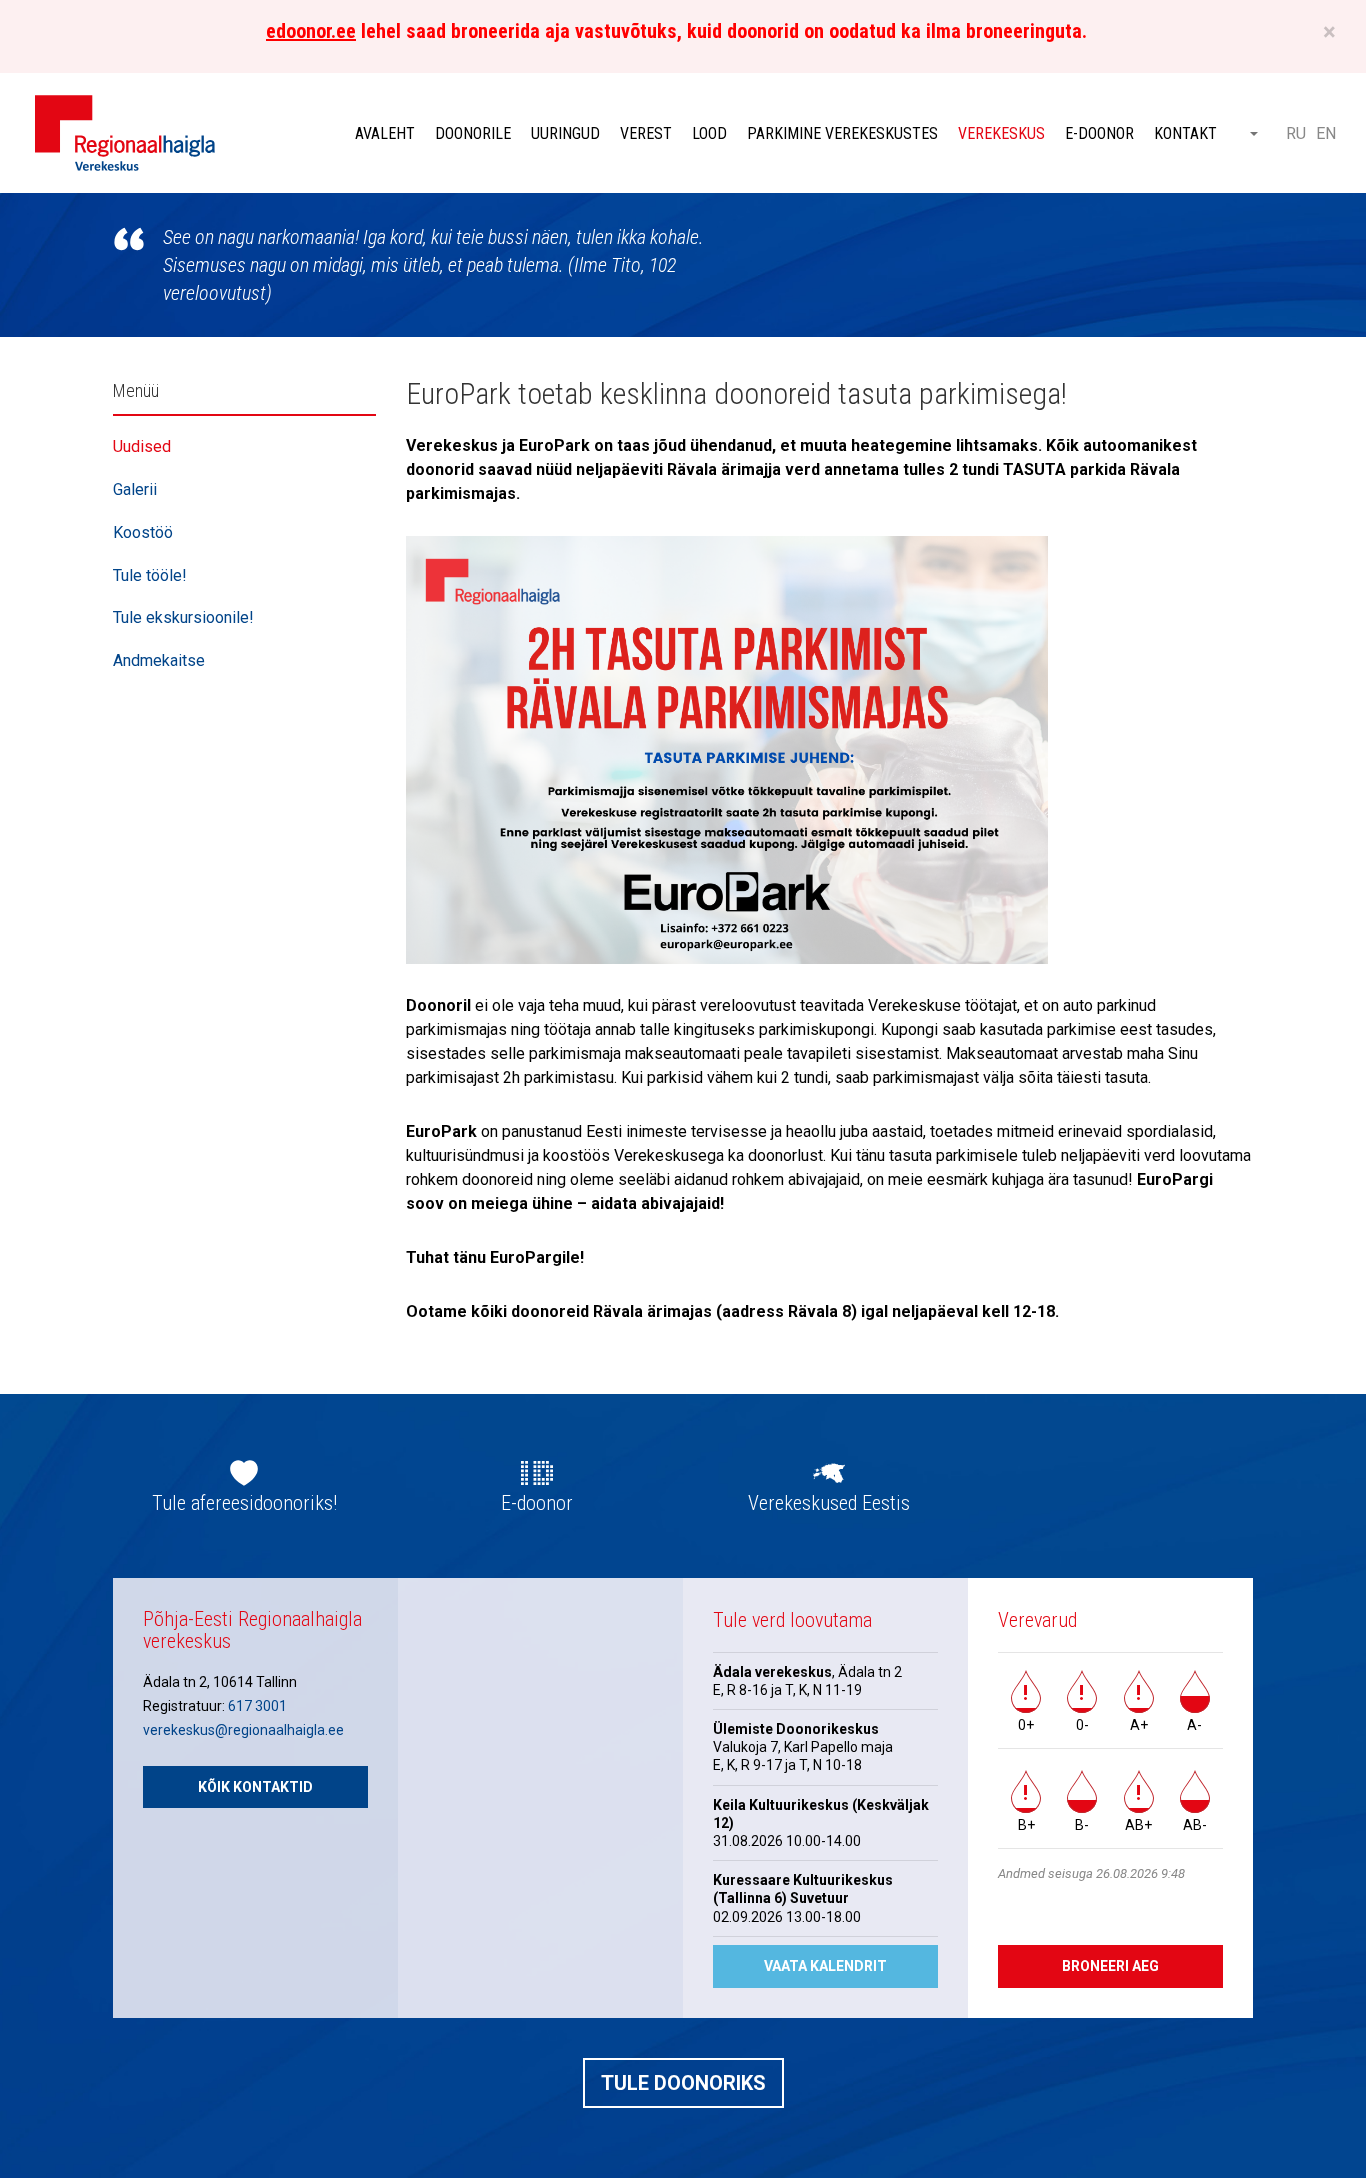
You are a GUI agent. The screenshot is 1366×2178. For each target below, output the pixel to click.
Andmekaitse (159, 660)
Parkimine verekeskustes (842, 133)
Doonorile (473, 133)
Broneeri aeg (1110, 1966)
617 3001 (257, 1706)
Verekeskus (1001, 133)
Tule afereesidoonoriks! (244, 1503)
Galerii (135, 489)
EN (1326, 133)
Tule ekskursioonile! (183, 617)
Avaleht (385, 133)
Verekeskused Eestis (829, 1503)
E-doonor (1099, 133)
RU (1296, 133)
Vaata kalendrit (825, 1966)
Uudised (142, 446)
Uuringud (565, 133)
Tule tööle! (150, 575)
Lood (709, 133)
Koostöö (143, 532)
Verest (646, 133)
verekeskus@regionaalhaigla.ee (243, 1730)
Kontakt (1185, 133)
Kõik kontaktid (255, 1787)
